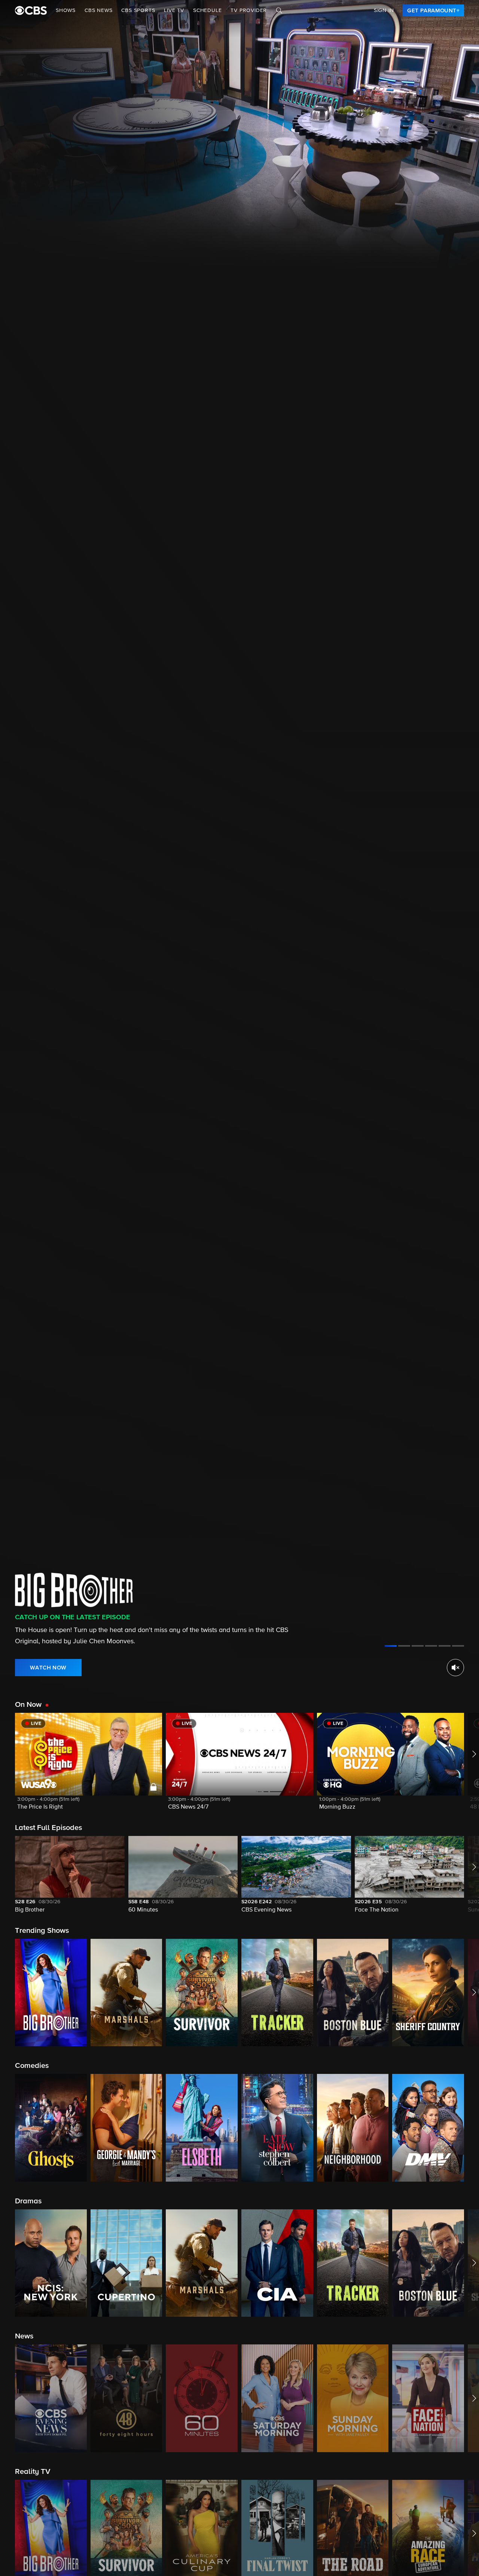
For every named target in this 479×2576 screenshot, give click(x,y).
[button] (89, 1766)
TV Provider (249, 10)
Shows (66, 10)
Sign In (384, 10)
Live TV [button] (174, 10)
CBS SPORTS (138, 10)
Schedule (207, 10)
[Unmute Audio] (455, 1668)
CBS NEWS (98, 10)
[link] (433, 10)
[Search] (279, 10)
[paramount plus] (31, 10)
